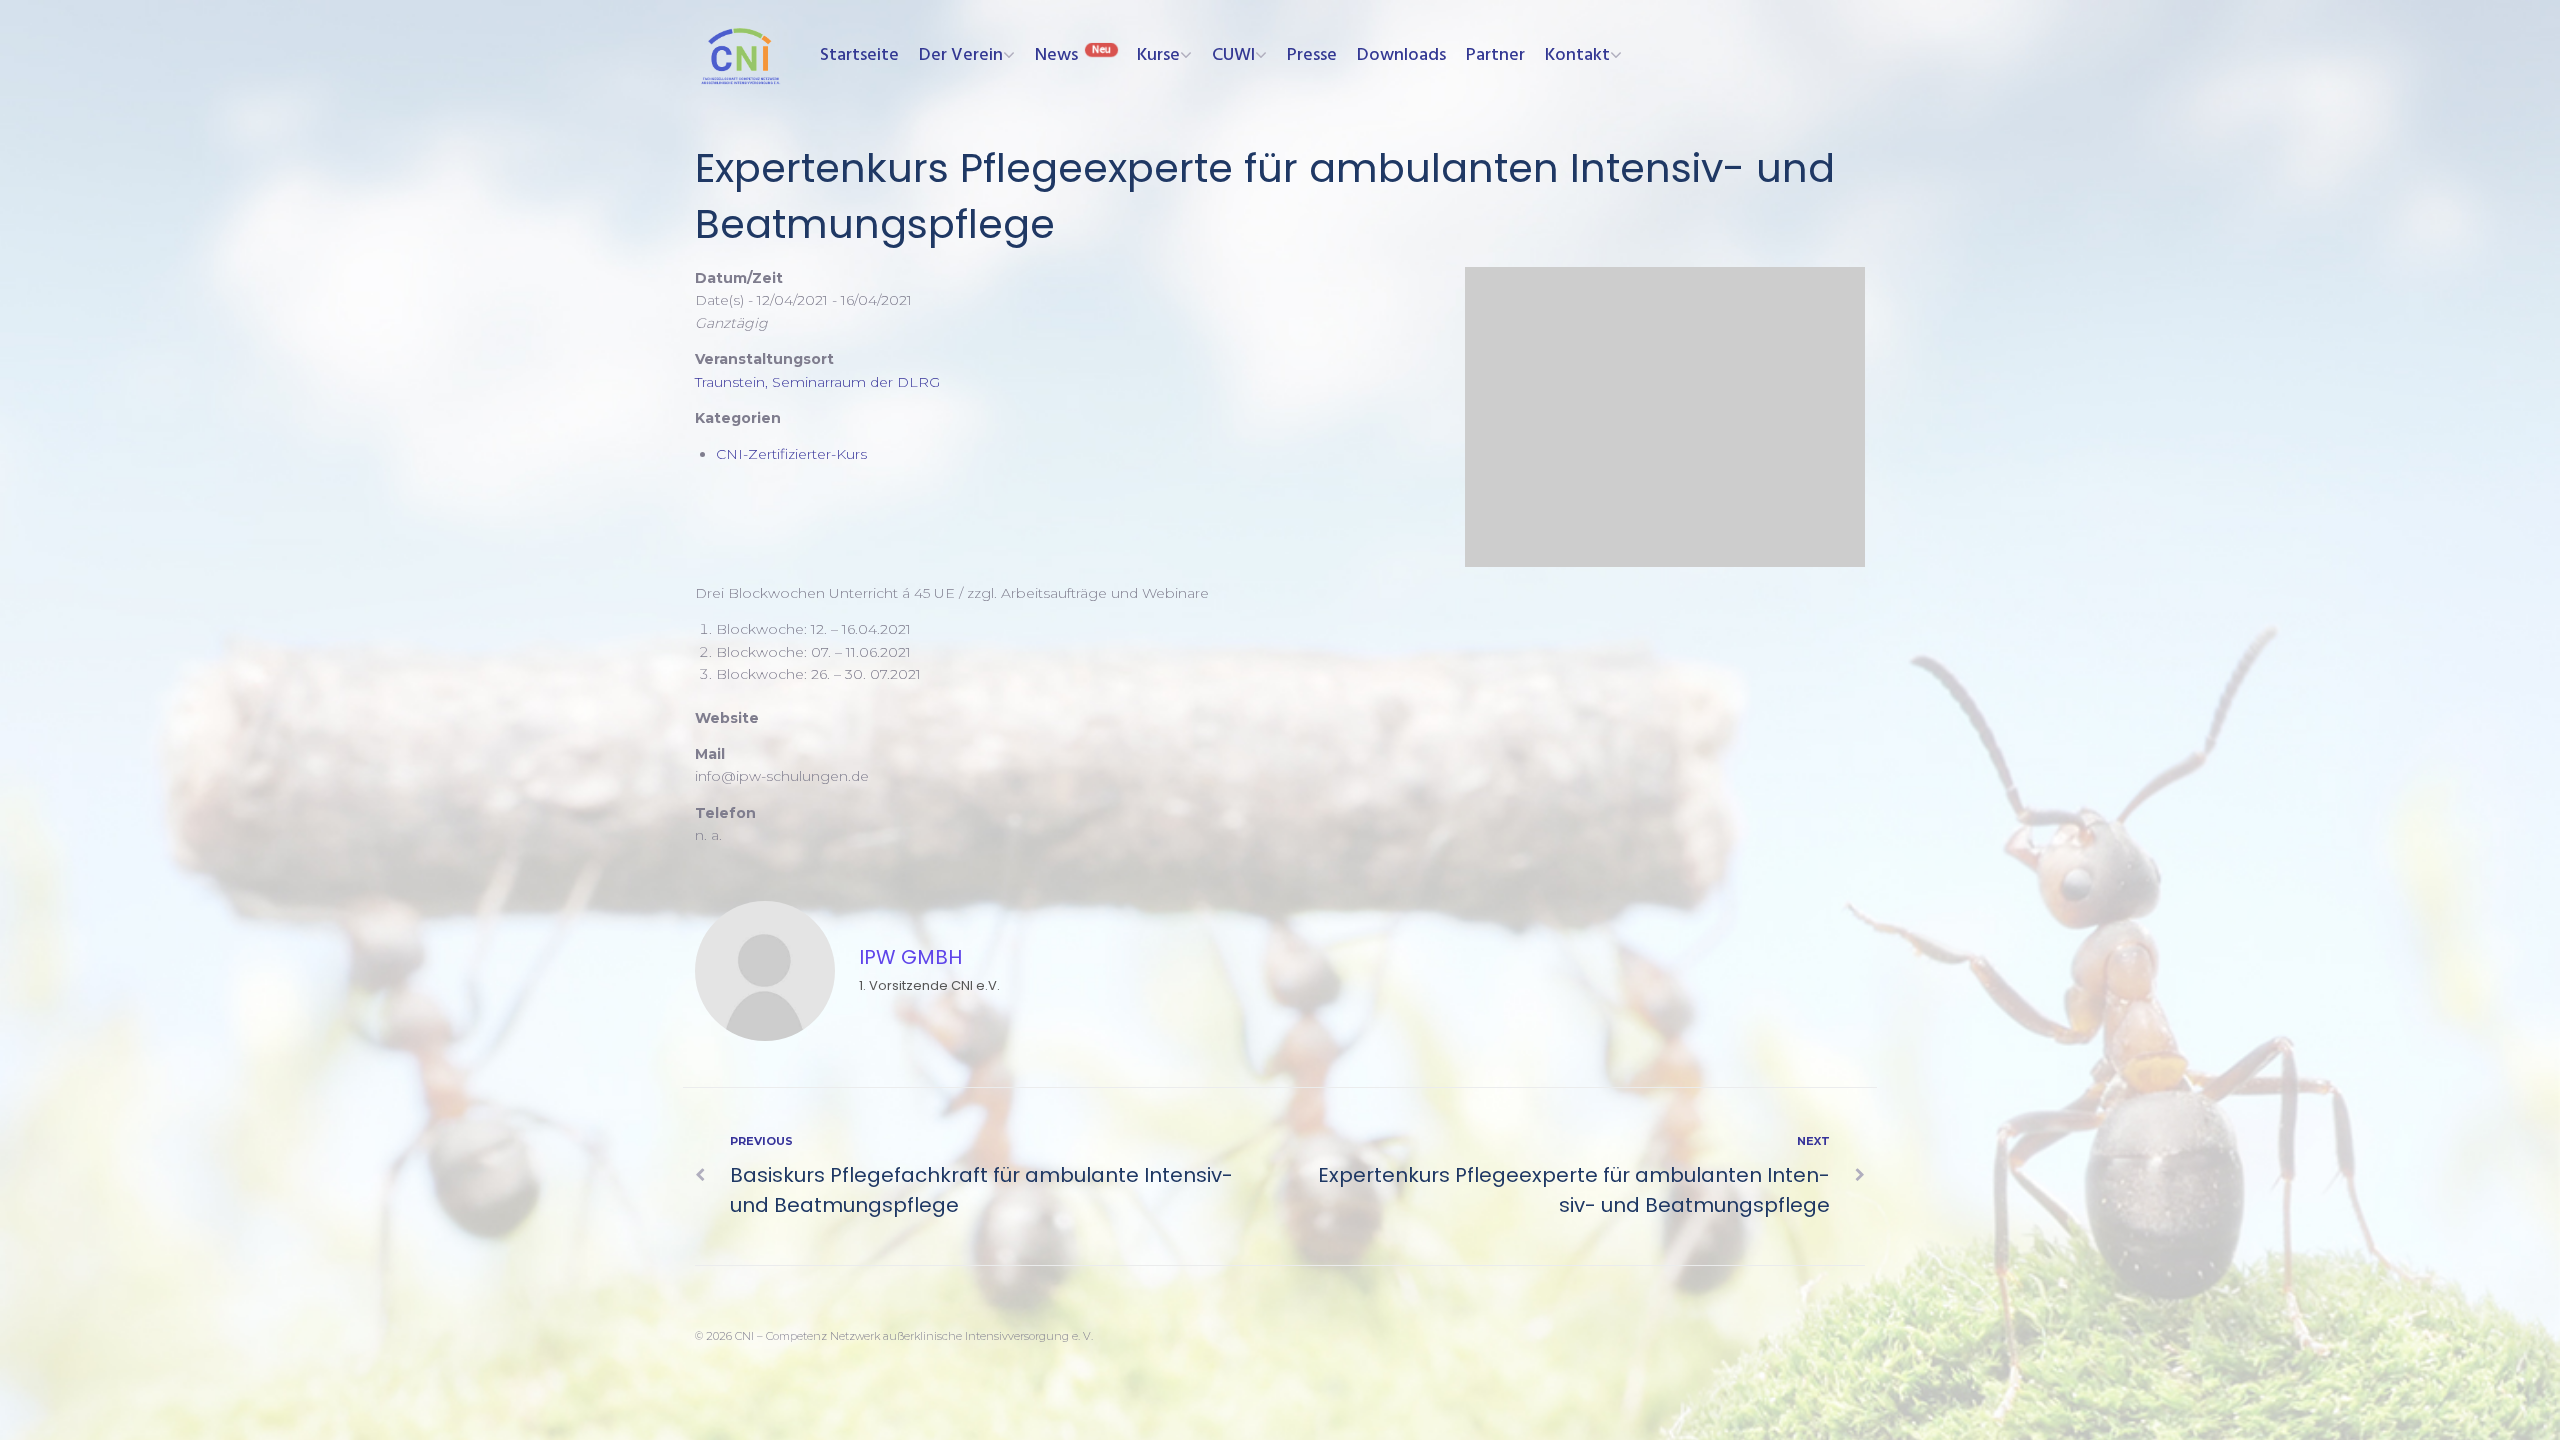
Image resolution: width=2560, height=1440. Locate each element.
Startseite (859, 55)
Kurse (1158, 55)
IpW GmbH (910, 957)
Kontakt (1577, 55)
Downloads (1401, 55)
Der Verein (961, 55)
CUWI (1233, 55)
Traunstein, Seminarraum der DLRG (817, 382)
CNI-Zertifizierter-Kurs (791, 454)
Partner (1495, 55)
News (1056, 55)
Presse (1312, 55)
